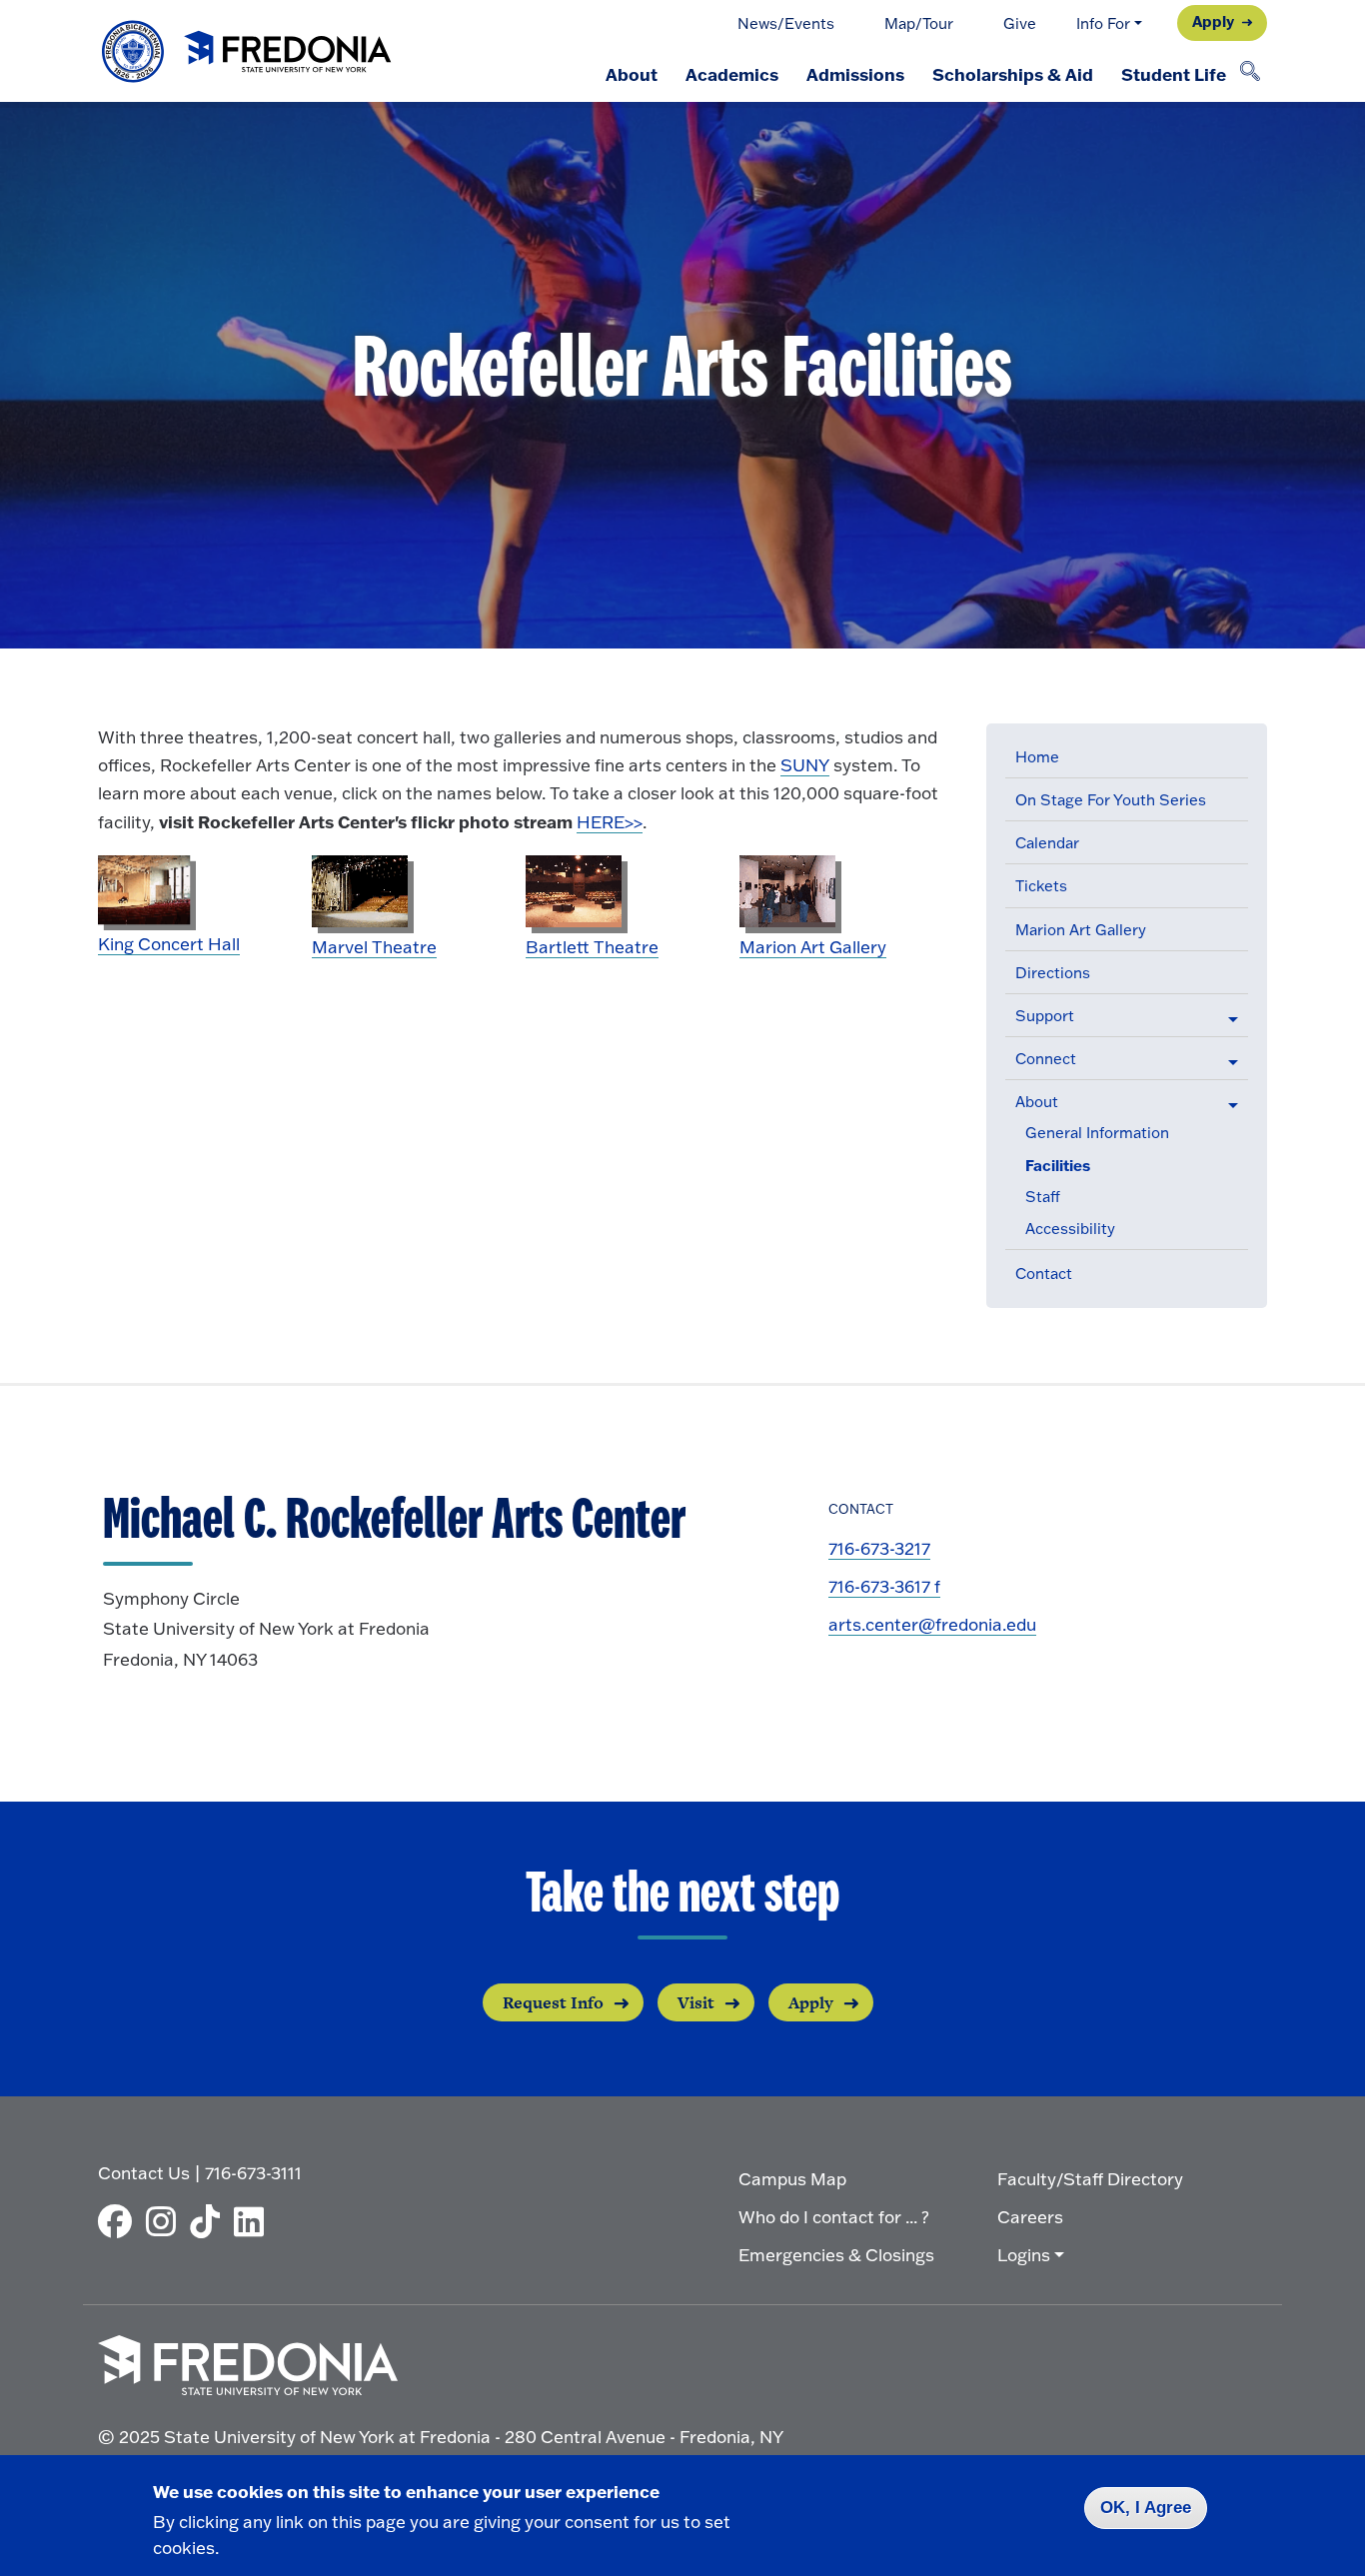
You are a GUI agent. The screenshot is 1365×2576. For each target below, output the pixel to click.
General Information (1097, 1133)
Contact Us (144, 2173)
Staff (1043, 1197)
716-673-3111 (253, 2173)
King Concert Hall (169, 944)
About (632, 74)
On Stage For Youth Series (1111, 800)
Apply (1213, 21)
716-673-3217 (879, 1548)
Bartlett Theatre (592, 947)
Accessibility (1070, 1229)
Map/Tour (919, 23)
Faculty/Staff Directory (1090, 2179)
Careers (1030, 2217)
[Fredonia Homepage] (248, 51)
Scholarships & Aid (1013, 74)
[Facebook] (120, 2221)
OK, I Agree (1146, 2508)
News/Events (786, 23)
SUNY (805, 765)
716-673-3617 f (884, 1586)
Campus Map (792, 2179)
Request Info (553, 2002)
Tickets (1041, 886)
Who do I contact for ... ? (834, 2217)
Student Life (1174, 74)
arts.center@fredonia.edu (932, 1624)
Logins (1024, 2255)
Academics (732, 74)
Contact (1044, 1274)
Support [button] (1045, 1016)
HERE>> (610, 822)
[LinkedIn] (254, 2221)
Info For (1103, 23)
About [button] (1037, 1102)
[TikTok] (210, 2221)
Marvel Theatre (374, 947)
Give (1020, 23)
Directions (1053, 973)
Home (1037, 757)
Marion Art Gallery (1081, 930)
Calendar (1047, 843)
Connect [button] (1046, 1059)
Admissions (855, 74)
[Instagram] (166, 2221)
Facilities (1058, 1165)
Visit (696, 2002)
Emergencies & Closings (836, 2255)
